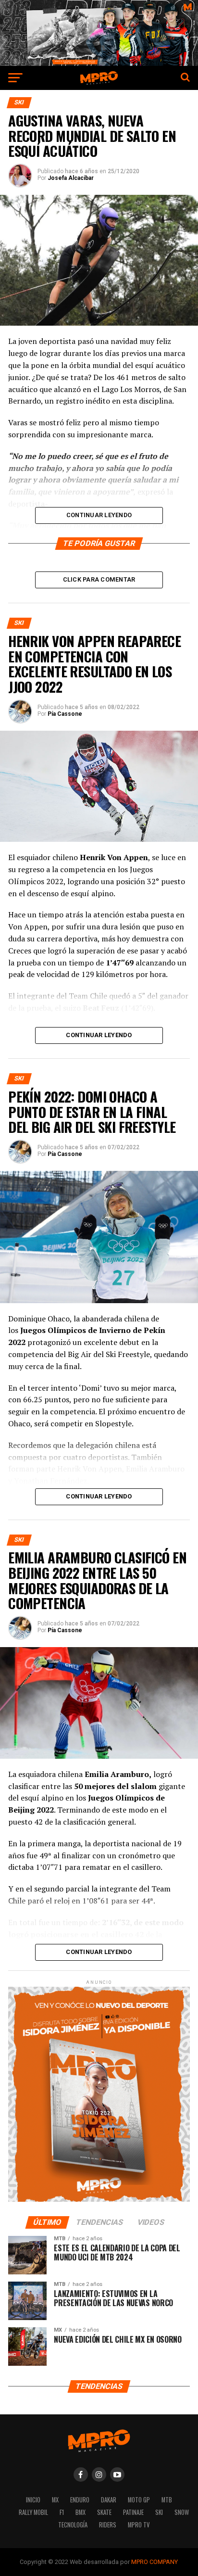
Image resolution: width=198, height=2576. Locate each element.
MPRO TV (139, 2525)
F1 (62, 2512)
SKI (159, 2512)
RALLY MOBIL (33, 2512)
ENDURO (80, 2500)
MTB (167, 2500)
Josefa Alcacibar (71, 178)
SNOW (182, 2512)
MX (55, 2500)
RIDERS (108, 2525)
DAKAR (109, 2500)
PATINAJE (133, 2512)
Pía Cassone (65, 714)
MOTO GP (139, 2500)
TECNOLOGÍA (73, 2525)
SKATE (104, 2512)
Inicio (33, 2500)
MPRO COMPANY (155, 2562)
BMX (80, 2512)
